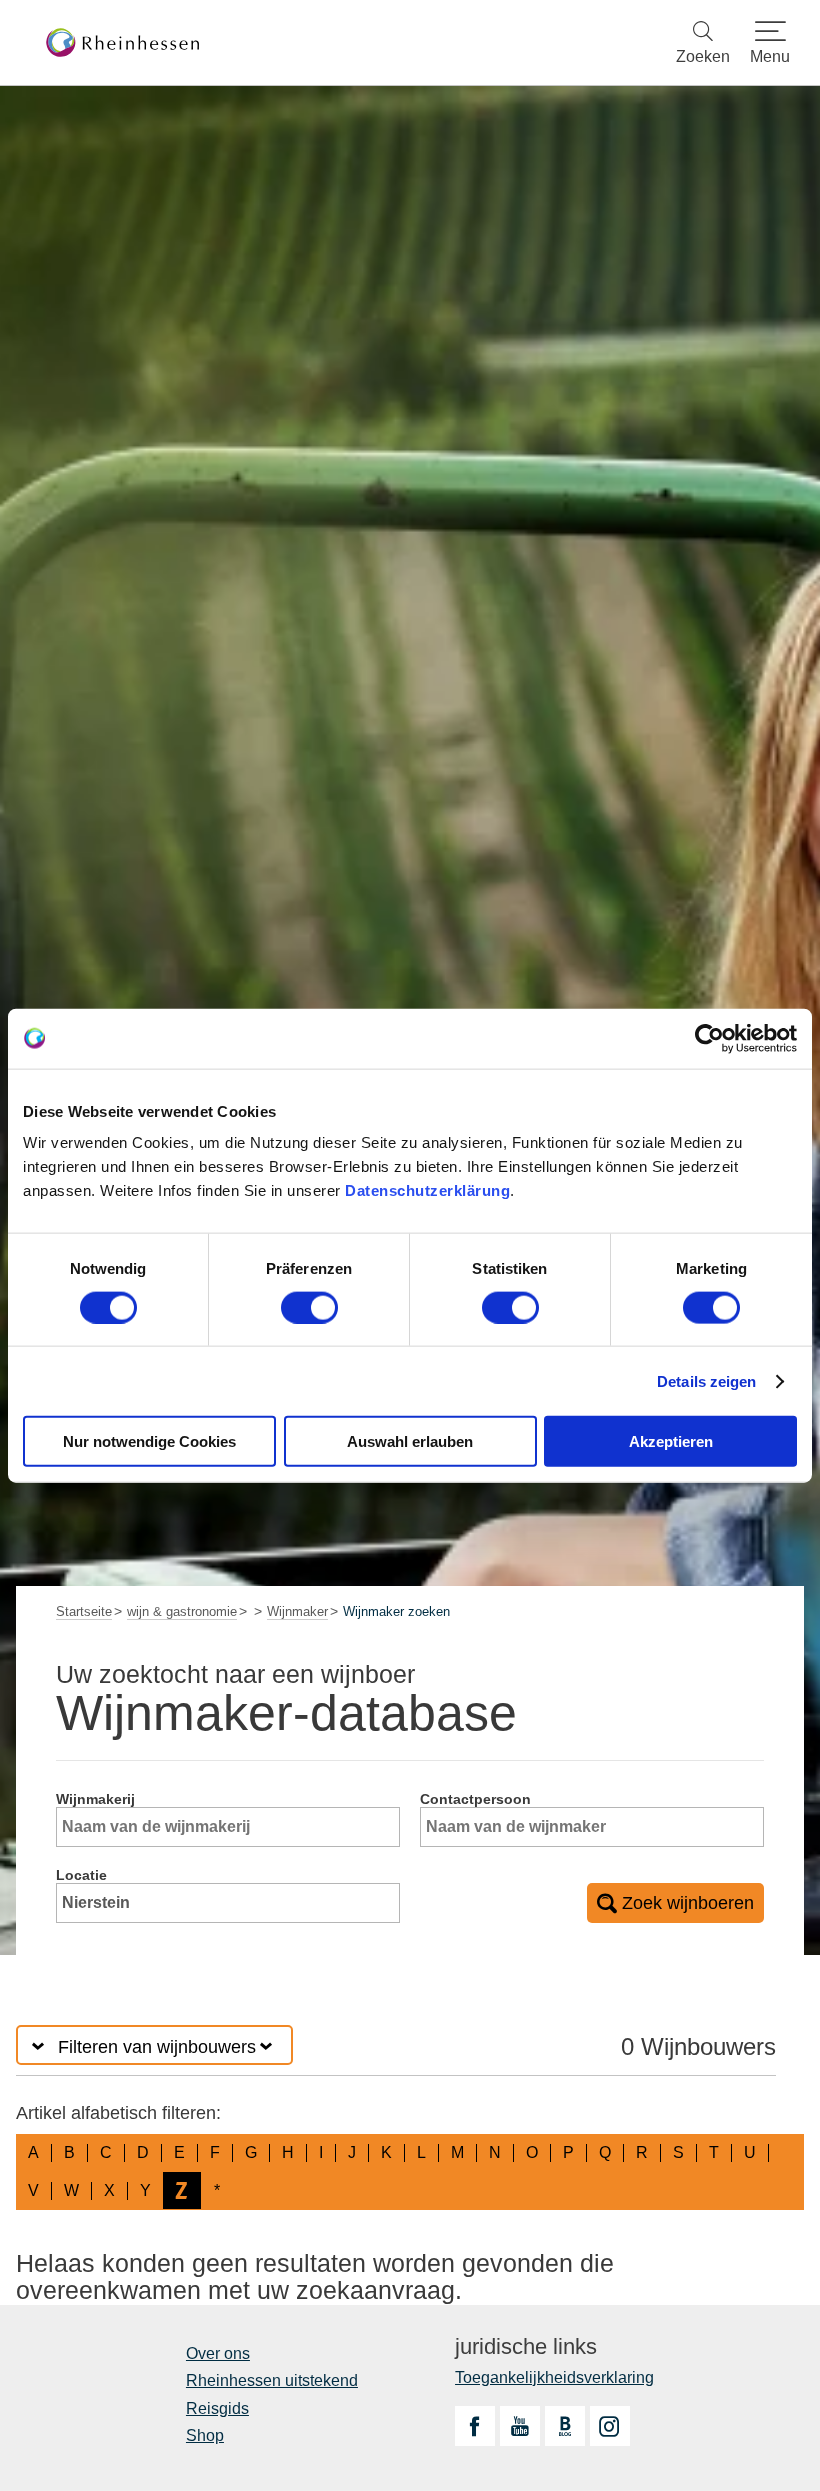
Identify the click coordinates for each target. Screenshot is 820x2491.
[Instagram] (610, 2426)
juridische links (526, 2347)
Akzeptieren (671, 1441)
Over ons (218, 2353)
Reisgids (217, 2408)
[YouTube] (520, 2426)
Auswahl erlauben (410, 1441)
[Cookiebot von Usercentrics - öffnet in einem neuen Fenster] (709, 1038)
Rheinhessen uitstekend (272, 2380)
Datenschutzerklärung (427, 1190)
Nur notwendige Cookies (149, 1441)
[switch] (309, 1307)
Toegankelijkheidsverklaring (554, 2377)
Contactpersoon (475, 1799)
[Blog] (565, 2426)
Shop (205, 2435)
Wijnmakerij (95, 1799)
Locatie (81, 1875)
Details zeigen (706, 1380)
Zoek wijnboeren (688, 1903)
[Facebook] (475, 2426)
